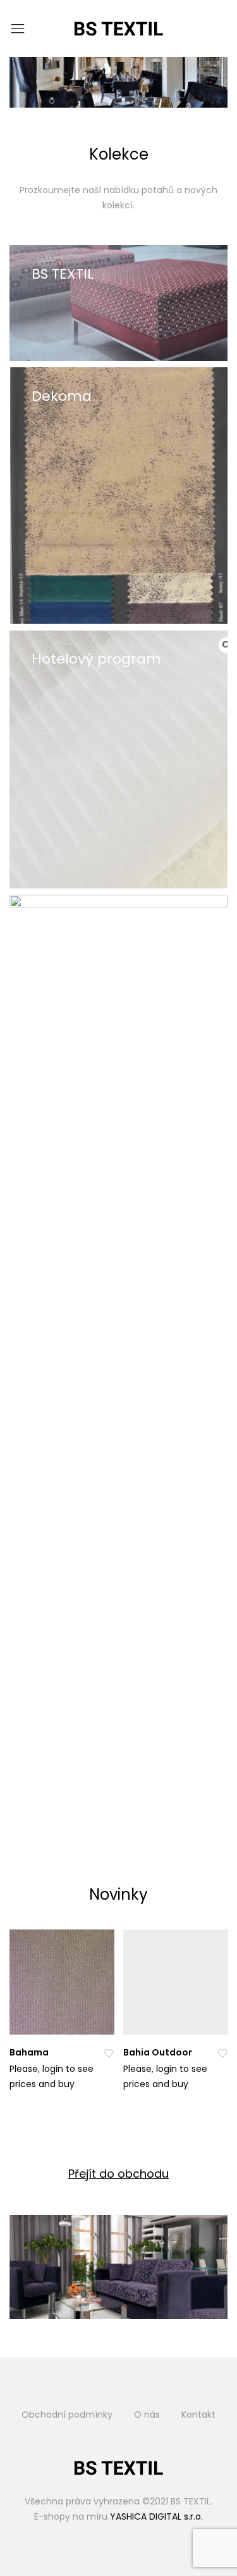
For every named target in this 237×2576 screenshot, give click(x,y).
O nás (147, 2415)
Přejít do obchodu (118, 2174)
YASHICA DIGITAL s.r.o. (156, 2516)
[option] (59, 2018)
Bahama (29, 2052)
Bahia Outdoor (158, 2052)
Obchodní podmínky (67, 2415)
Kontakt (198, 2415)
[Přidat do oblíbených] (109, 2053)
